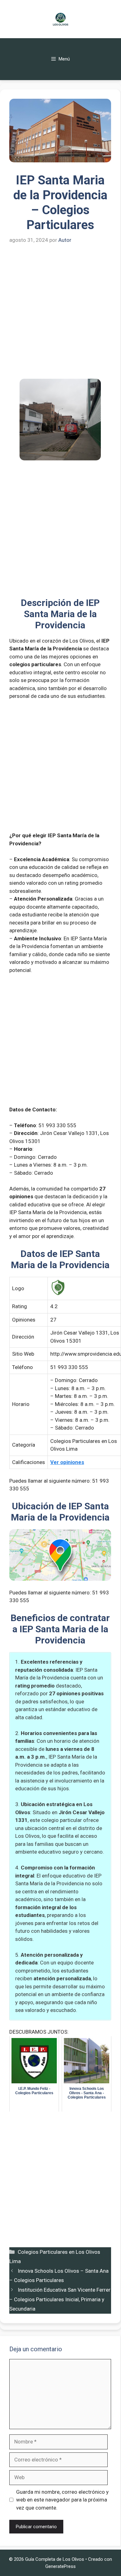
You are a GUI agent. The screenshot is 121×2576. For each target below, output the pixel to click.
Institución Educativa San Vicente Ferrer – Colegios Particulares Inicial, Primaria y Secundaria (60, 2299)
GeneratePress (60, 2566)
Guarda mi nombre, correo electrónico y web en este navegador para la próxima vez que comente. (62, 2500)
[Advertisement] (60, 316)
